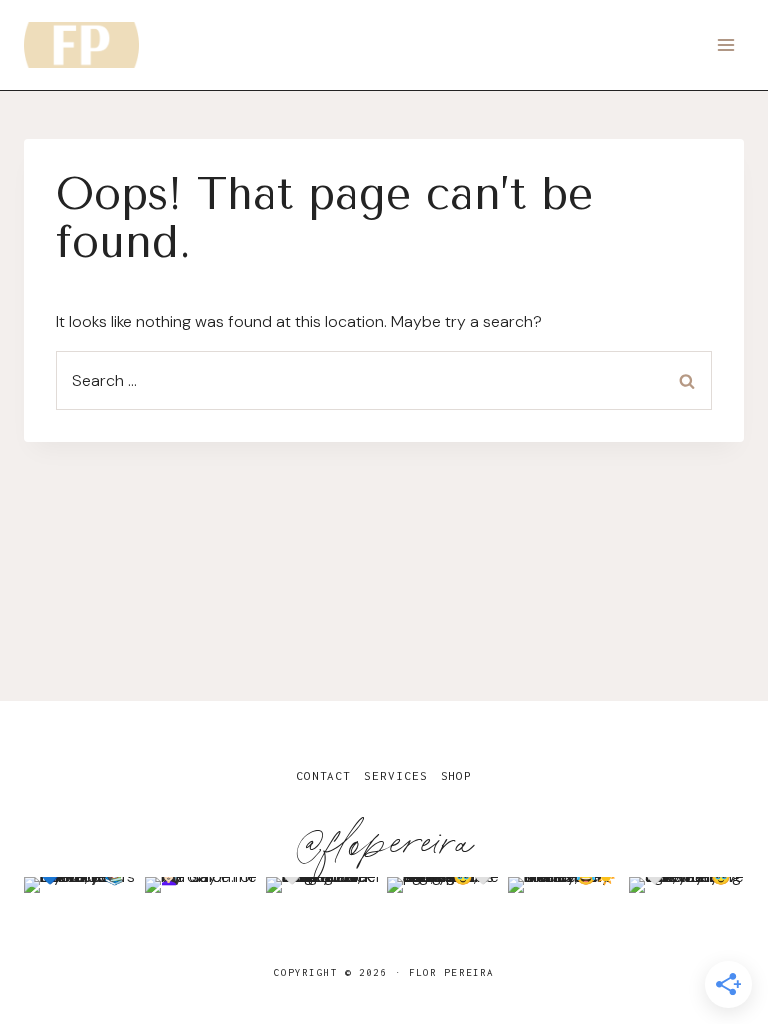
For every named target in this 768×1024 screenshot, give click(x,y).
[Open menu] (725, 44)
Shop (457, 775)
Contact (323, 775)
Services (395, 775)
